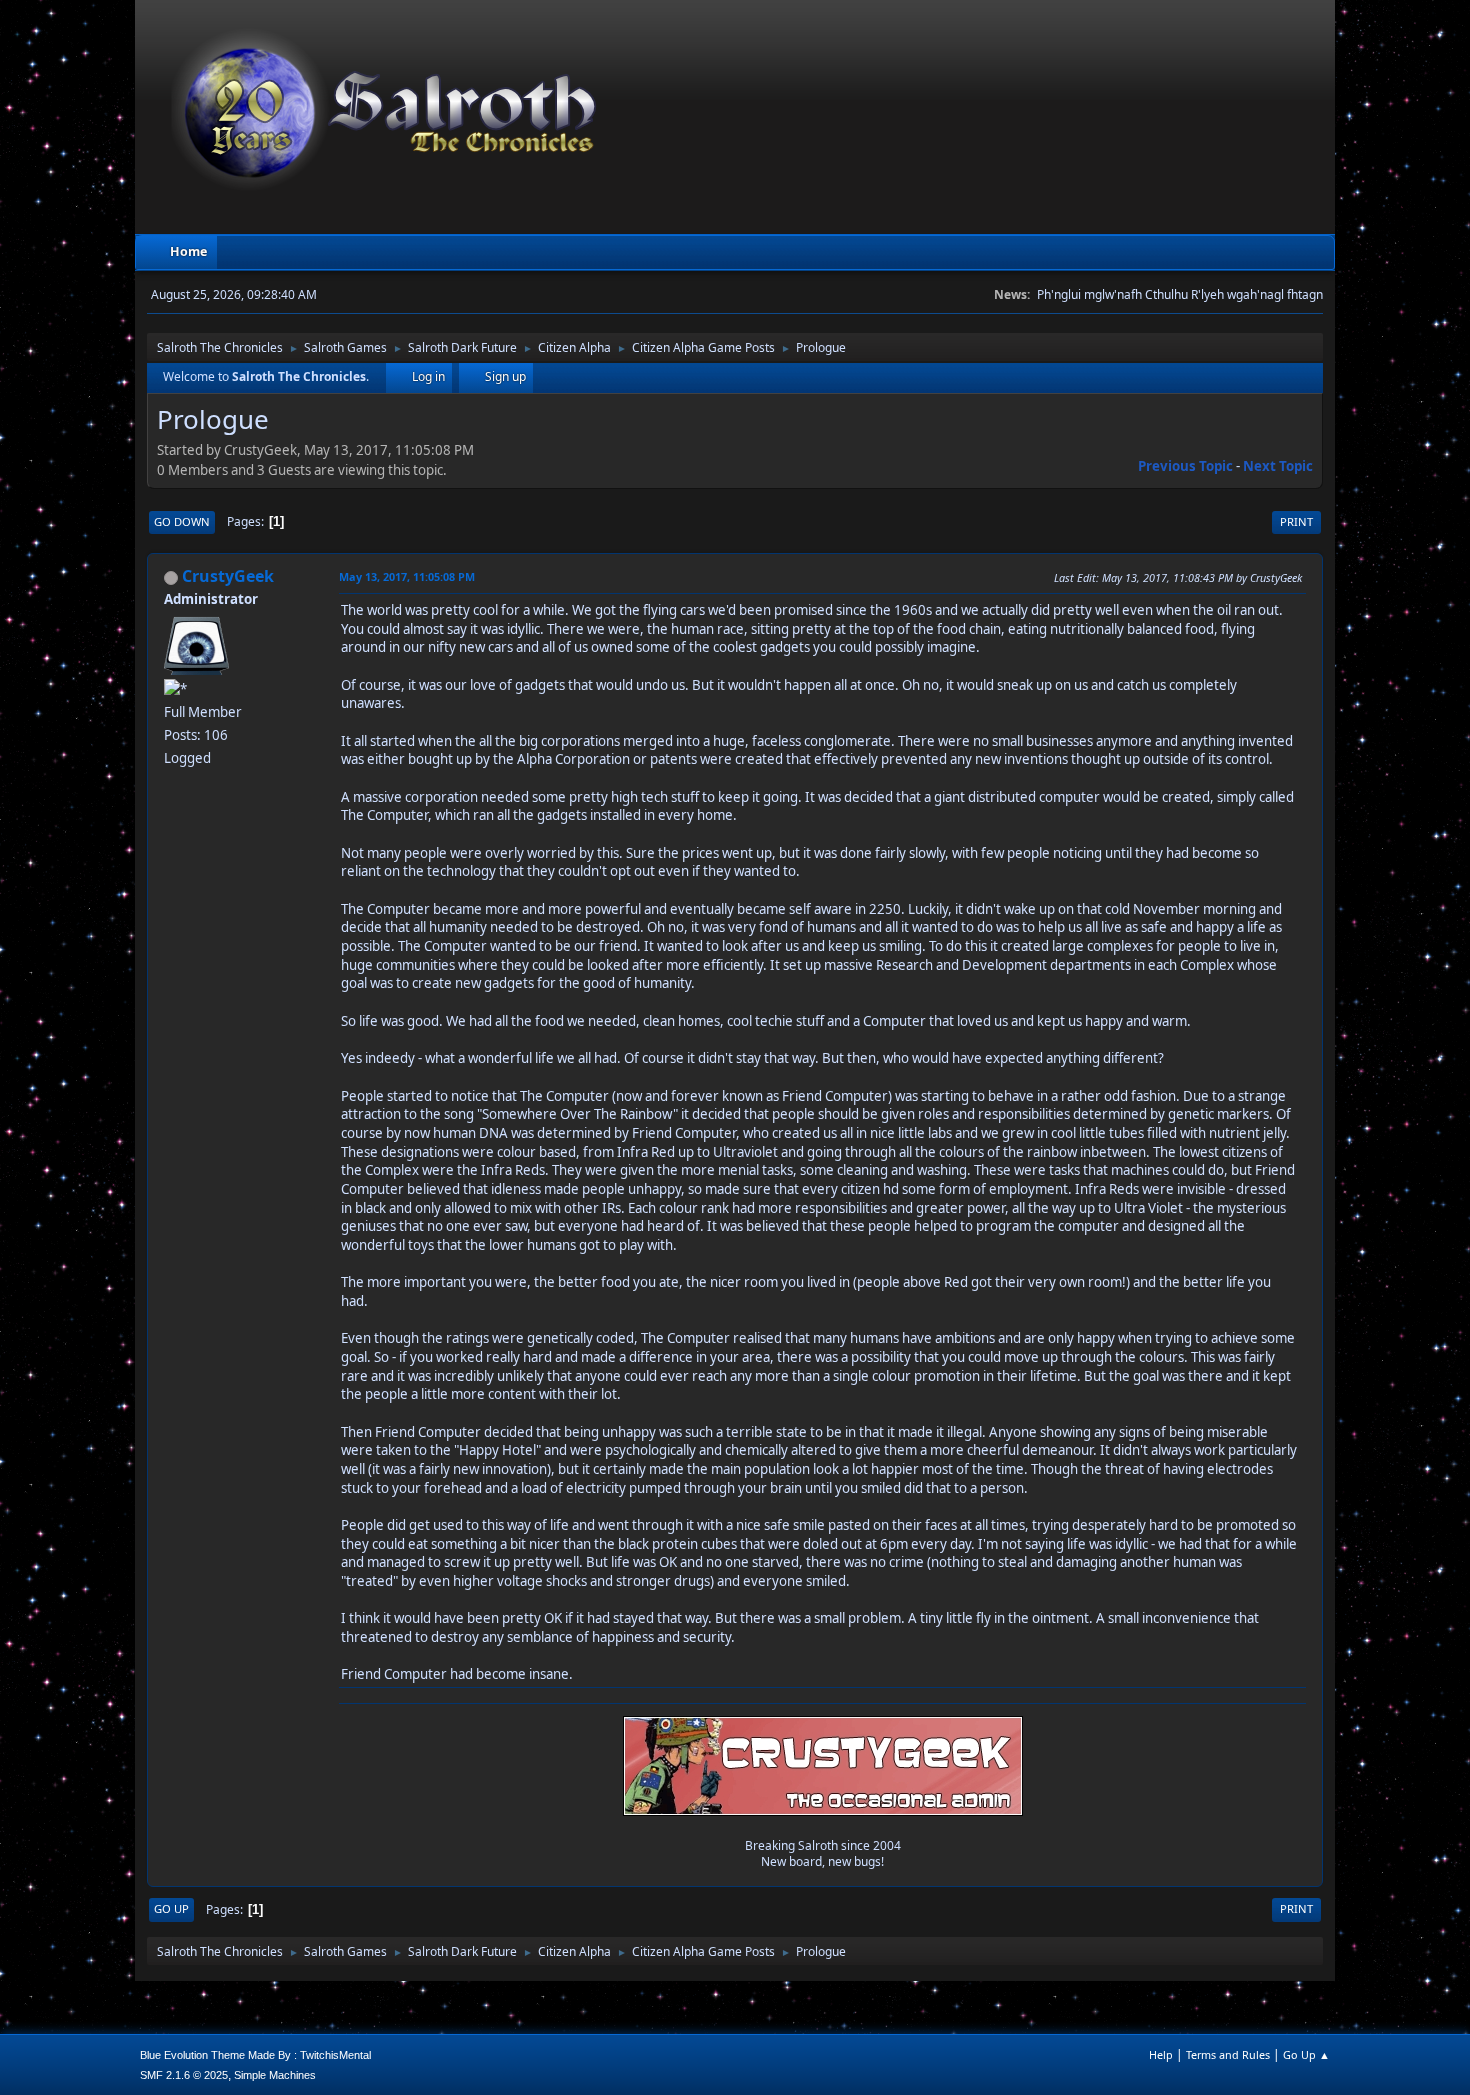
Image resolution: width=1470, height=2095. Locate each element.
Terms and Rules (1228, 2054)
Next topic (1278, 466)
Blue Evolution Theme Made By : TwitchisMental (255, 2055)
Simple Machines (275, 2075)
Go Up (171, 1908)
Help (1161, 2054)
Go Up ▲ (1306, 2054)
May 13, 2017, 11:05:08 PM (407, 576)
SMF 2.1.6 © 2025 (184, 2075)
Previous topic (1185, 466)
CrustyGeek (228, 576)
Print (1296, 521)
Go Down (182, 521)
